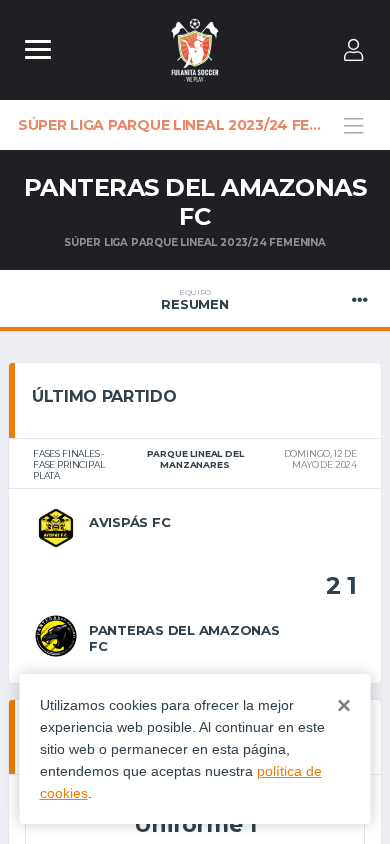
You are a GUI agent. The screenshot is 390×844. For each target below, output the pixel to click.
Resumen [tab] (194, 300)
